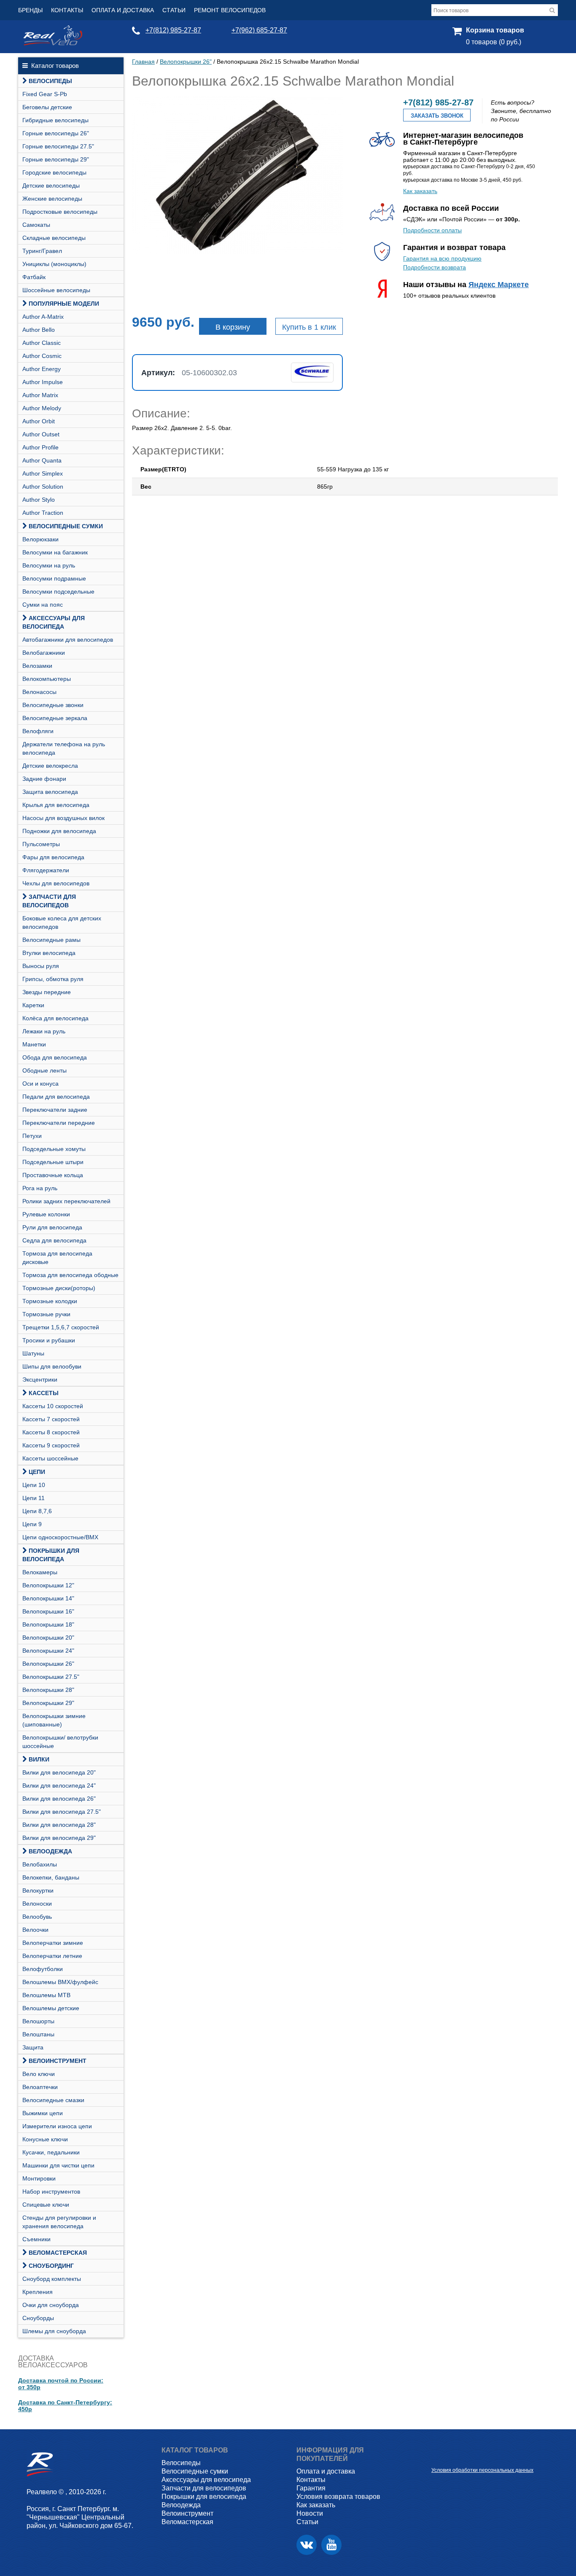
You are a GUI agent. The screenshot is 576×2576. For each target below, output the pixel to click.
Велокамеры (40, 1572)
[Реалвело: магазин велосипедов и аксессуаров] (53, 43)
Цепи (37, 1472)
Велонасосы (39, 692)
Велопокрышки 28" (48, 1690)
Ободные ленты (44, 1070)
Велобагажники (44, 653)
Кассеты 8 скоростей (51, 1432)
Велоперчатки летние (52, 1956)
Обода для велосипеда (55, 1057)
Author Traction (43, 513)
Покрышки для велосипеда (51, 1555)
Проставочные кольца (53, 1175)
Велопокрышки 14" (48, 1598)
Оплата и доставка (123, 10)
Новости (310, 2513)
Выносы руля (41, 966)
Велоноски (37, 1904)
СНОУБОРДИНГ (51, 2266)
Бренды (30, 10)
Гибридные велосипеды (55, 120)
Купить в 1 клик (309, 327)
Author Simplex (43, 473)
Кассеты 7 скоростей (51, 1419)
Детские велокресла (50, 766)
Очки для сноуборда (51, 2305)
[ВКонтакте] (307, 2545)
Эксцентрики (40, 1379)
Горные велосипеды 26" (56, 133)
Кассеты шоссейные (50, 1458)
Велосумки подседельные (58, 592)
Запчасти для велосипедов (49, 901)
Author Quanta (42, 460)
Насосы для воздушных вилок (63, 818)
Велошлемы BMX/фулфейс (60, 1982)
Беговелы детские (47, 107)
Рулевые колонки (46, 1214)
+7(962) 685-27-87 (259, 30)
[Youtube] (331, 2545)
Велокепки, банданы (51, 1877)
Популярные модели (64, 304)
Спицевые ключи (46, 2205)
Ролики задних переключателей (66, 1201)
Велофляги (38, 731)
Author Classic (42, 343)
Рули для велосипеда (52, 1227)
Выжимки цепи (43, 2113)
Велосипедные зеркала (55, 718)
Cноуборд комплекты (52, 2279)
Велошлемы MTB (46, 1995)
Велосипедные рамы (51, 940)
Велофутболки (43, 1969)
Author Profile (40, 447)
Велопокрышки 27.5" (51, 1677)
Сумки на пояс (43, 605)
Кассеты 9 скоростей (51, 1445)
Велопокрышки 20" (48, 1638)
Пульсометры (41, 844)
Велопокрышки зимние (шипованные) (54, 1720)
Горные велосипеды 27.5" (58, 146)
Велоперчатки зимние (53, 1943)
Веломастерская (58, 2253)
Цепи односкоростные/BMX (60, 1537)
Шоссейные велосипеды (56, 290)
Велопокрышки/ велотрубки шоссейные (60, 1742)
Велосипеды (50, 81)
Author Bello (39, 330)
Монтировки (39, 2178)
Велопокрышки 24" (48, 1651)
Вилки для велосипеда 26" (59, 1799)
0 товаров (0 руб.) (494, 42)
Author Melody (42, 408)
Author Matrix (40, 395)
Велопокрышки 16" (48, 1611)
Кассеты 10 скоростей (53, 1406)
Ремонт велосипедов (230, 10)
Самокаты (36, 225)
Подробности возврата (435, 267)
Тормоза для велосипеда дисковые (57, 1258)
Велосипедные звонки (53, 705)
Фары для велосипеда (53, 857)
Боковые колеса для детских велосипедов (62, 922)
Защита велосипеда (50, 792)
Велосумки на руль (49, 565)
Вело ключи (39, 2074)
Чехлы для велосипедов (56, 883)
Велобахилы (40, 1864)
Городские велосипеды (54, 172)
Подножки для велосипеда (59, 831)
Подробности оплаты (432, 230)
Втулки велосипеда (49, 953)
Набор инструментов (51, 2191)
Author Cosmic (42, 356)
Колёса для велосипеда (55, 1018)
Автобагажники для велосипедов (68, 640)
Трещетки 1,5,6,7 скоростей (61, 1327)
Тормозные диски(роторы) (59, 1288)
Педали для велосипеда (56, 1097)
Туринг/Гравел (42, 251)
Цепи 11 (34, 1498)
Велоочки (35, 1930)
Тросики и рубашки (49, 1340)
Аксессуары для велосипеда (54, 622)
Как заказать (420, 191)
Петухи (32, 1136)
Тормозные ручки (46, 1314)
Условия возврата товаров (338, 2497)
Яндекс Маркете (499, 285)
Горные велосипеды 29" (56, 159)
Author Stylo (39, 500)
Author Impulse (43, 382)
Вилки (39, 1759)
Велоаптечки (40, 2087)
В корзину (233, 327)
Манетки (34, 1044)
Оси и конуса (40, 1084)
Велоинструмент (58, 2061)
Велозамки (37, 666)
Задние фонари (44, 779)
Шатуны (33, 1353)
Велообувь (37, 1917)
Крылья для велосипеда (56, 805)
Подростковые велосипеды (60, 212)
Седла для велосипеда (54, 1240)
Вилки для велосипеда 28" (59, 1825)
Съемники (36, 2239)
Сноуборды (38, 2318)
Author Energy (42, 369)
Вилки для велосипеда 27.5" (62, 1812)
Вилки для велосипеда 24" (59, 1785)
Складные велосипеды (54, 238)
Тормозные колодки (50, 1301)
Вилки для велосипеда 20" (59, 1772)
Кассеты (44, 1393)
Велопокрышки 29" (48, 1703)
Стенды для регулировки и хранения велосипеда (59, 2222)
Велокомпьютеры (47, 679)
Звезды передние (47, 992)
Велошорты (38, 2021)
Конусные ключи (45, 2139)
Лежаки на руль (44, 1031)
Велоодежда (50, 1851)
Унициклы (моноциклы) (54, 264)
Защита (33, 2047)
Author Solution (43, 487)
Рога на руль (40, 1188)
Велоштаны (38, 2034)
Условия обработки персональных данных (482, 2470)
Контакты (67, 10)
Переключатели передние (59, 1123)
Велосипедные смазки (53, 2100)
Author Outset (41, 434)
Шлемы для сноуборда (54, 2331)
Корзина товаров (495, 30)
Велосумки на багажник (55, 552)
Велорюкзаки (40, 539)
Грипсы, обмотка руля (53, 979)
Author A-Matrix (43, 317)
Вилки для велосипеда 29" (59, 1838)
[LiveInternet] (438, 2457)
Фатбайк (34, 277)
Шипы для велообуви (52, 1366)
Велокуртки (38, 1890)
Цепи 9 (32, 1524)
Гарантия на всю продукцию (442, 258)
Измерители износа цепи (57, 2126)
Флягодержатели (46, 870)
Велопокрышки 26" (48, 1664)
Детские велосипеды (51, 186)
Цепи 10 (34, 1485)
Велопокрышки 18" (48, 1624)
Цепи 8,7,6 (37, 1511)
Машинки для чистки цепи (58, 2165)
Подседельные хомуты (54, 1149)
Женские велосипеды (52, 199)
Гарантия (311, 2488)
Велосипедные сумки (66, 526)
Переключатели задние (55, 1110)
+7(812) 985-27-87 (173, 30)
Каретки (33, 1005)
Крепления (38, 2292)
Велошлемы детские (51, 2008)
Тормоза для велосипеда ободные (70, 1275)
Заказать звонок (437, 116)
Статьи (174, 10)
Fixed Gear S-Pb (45, 94)
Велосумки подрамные (54, 578)
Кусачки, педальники (51, 2152)
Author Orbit (39, 421)
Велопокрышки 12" (48, 1585)
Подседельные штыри (53, 1162)
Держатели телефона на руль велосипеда (64, 748)
